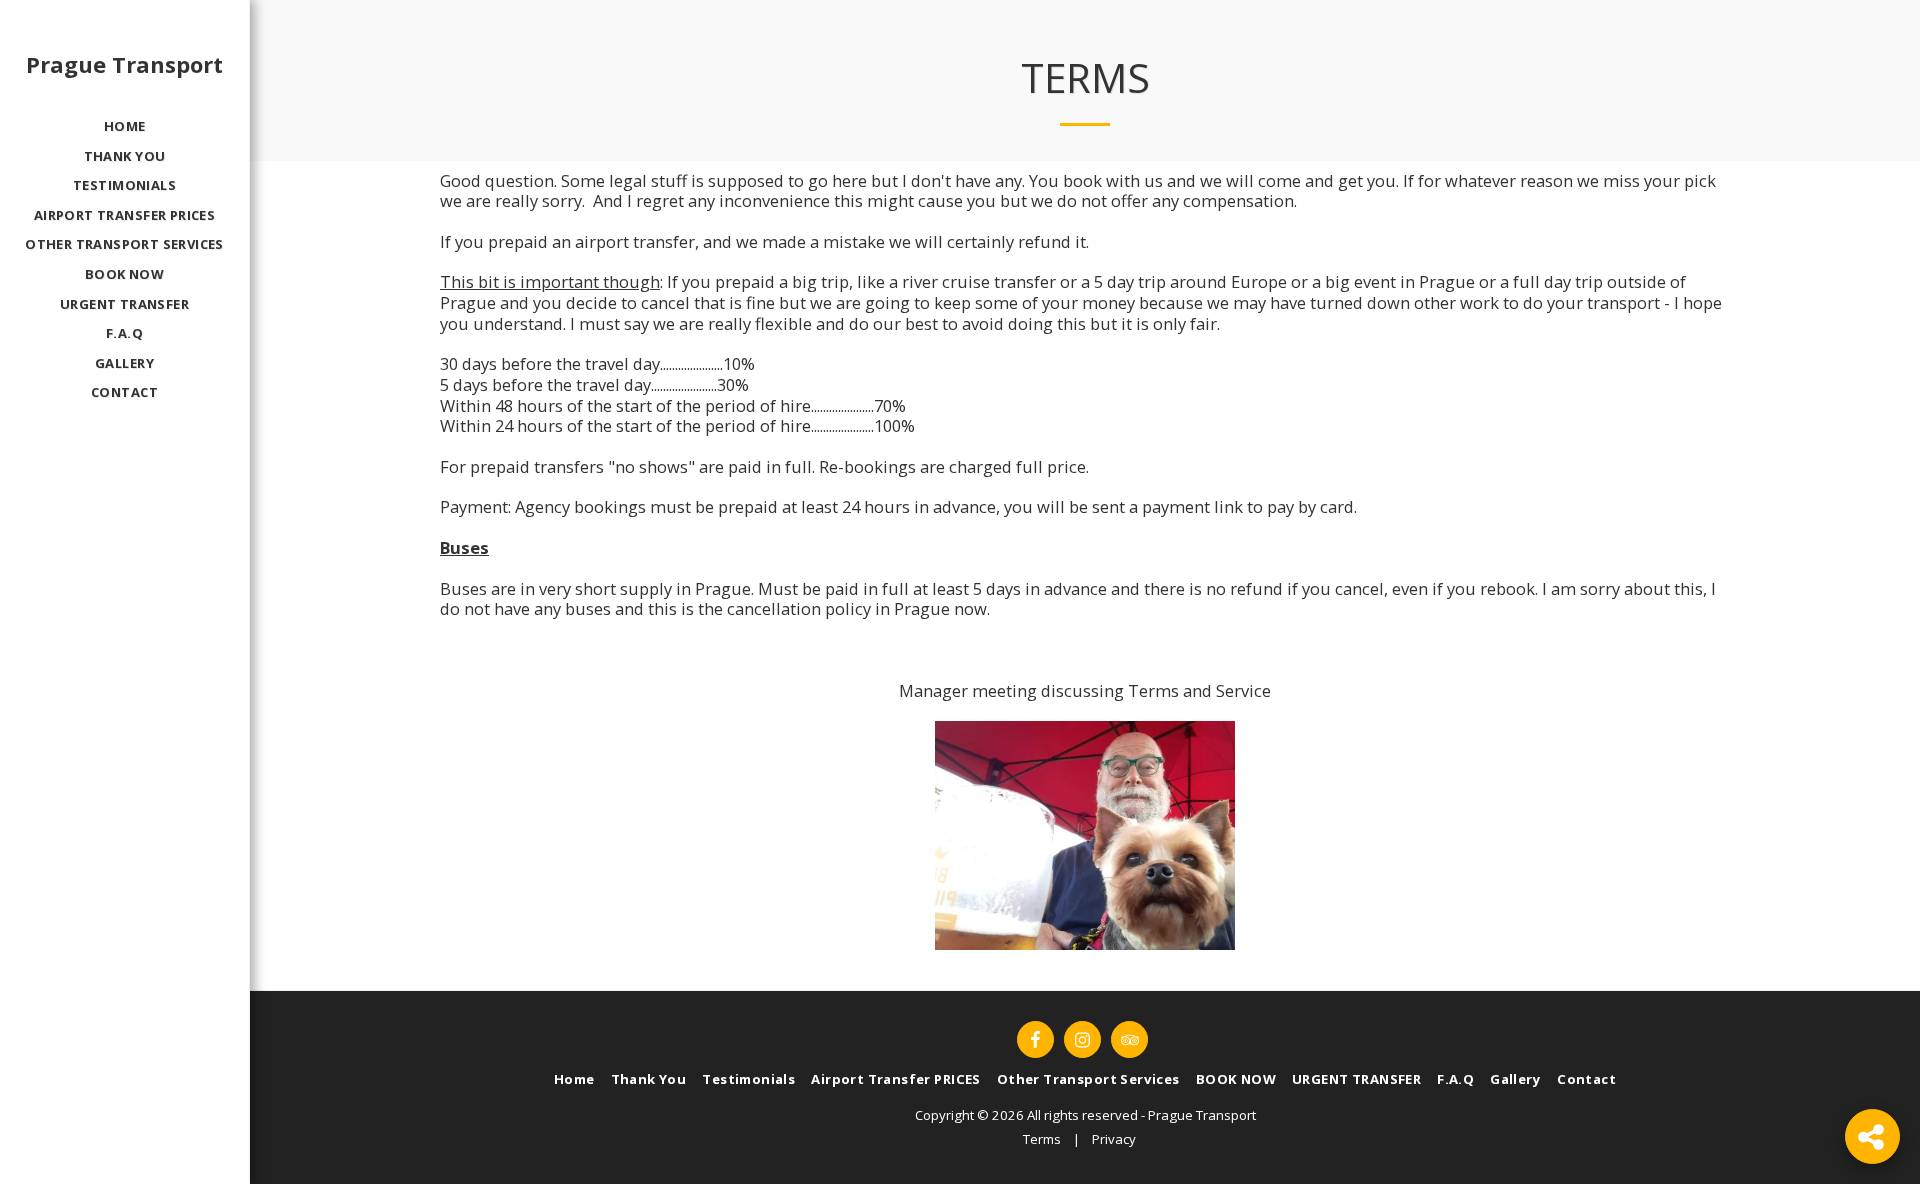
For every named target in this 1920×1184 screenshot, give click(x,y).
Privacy (1114, 1139)
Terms (1042, 1139)
